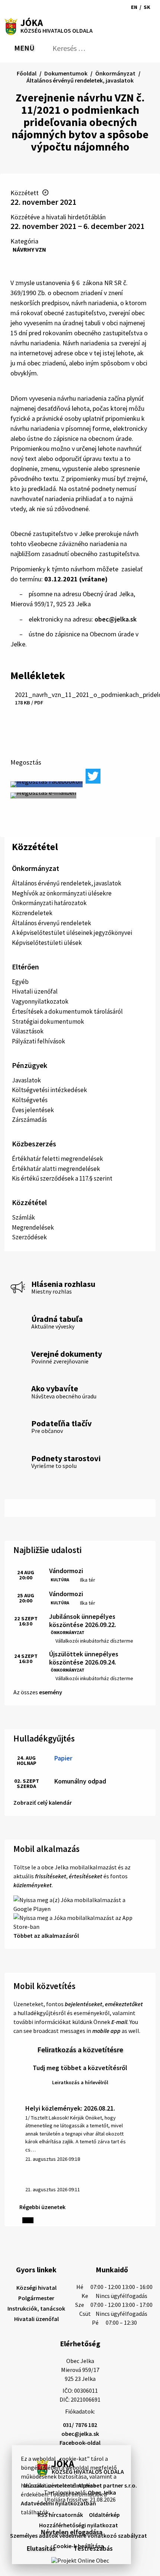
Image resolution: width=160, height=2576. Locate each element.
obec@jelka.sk (116, 619)
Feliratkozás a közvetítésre (80, 2049)
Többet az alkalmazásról (46, 1936)
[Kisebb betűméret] (110, 7)
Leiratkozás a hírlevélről (80, 2082)
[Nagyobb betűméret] (120, 7)
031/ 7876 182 (80, 2425)
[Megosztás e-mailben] (43, 795)
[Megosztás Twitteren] (93, 776)
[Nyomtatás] (35, 7)
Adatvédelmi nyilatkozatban (58, 2503)
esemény (51, 1692)
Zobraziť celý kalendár (43, 1802)
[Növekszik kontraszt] (99, 7)
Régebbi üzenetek (42, 2207)
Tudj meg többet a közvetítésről (80, 2068)
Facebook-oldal (80, 2443)
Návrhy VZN (29, 249)
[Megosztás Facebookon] (47, 784)
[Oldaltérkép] (22, 7)
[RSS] (10, 7)
